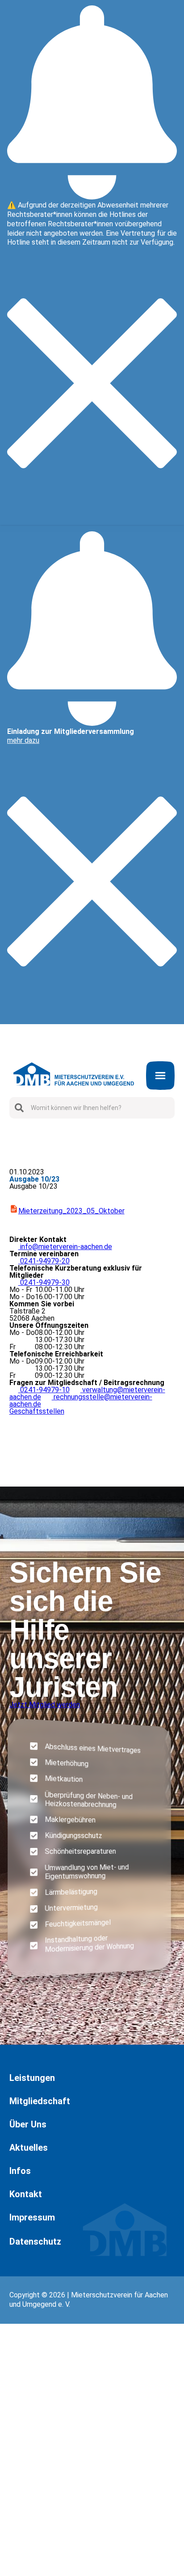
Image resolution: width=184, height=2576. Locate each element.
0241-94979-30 (40, 1282)
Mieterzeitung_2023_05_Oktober (71, 1211)
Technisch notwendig (17, 2461)
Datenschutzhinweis (32, 2572)
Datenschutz (35, 2241)
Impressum (17, 2565)
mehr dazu (23, 740)
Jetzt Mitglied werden (45, 1705)
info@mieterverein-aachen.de (61, 1247)
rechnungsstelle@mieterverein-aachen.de (81, 1400)
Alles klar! (8, 2554)
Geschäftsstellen (37, 1411)
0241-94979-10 (40, 1390)
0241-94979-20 (40, 1261)
